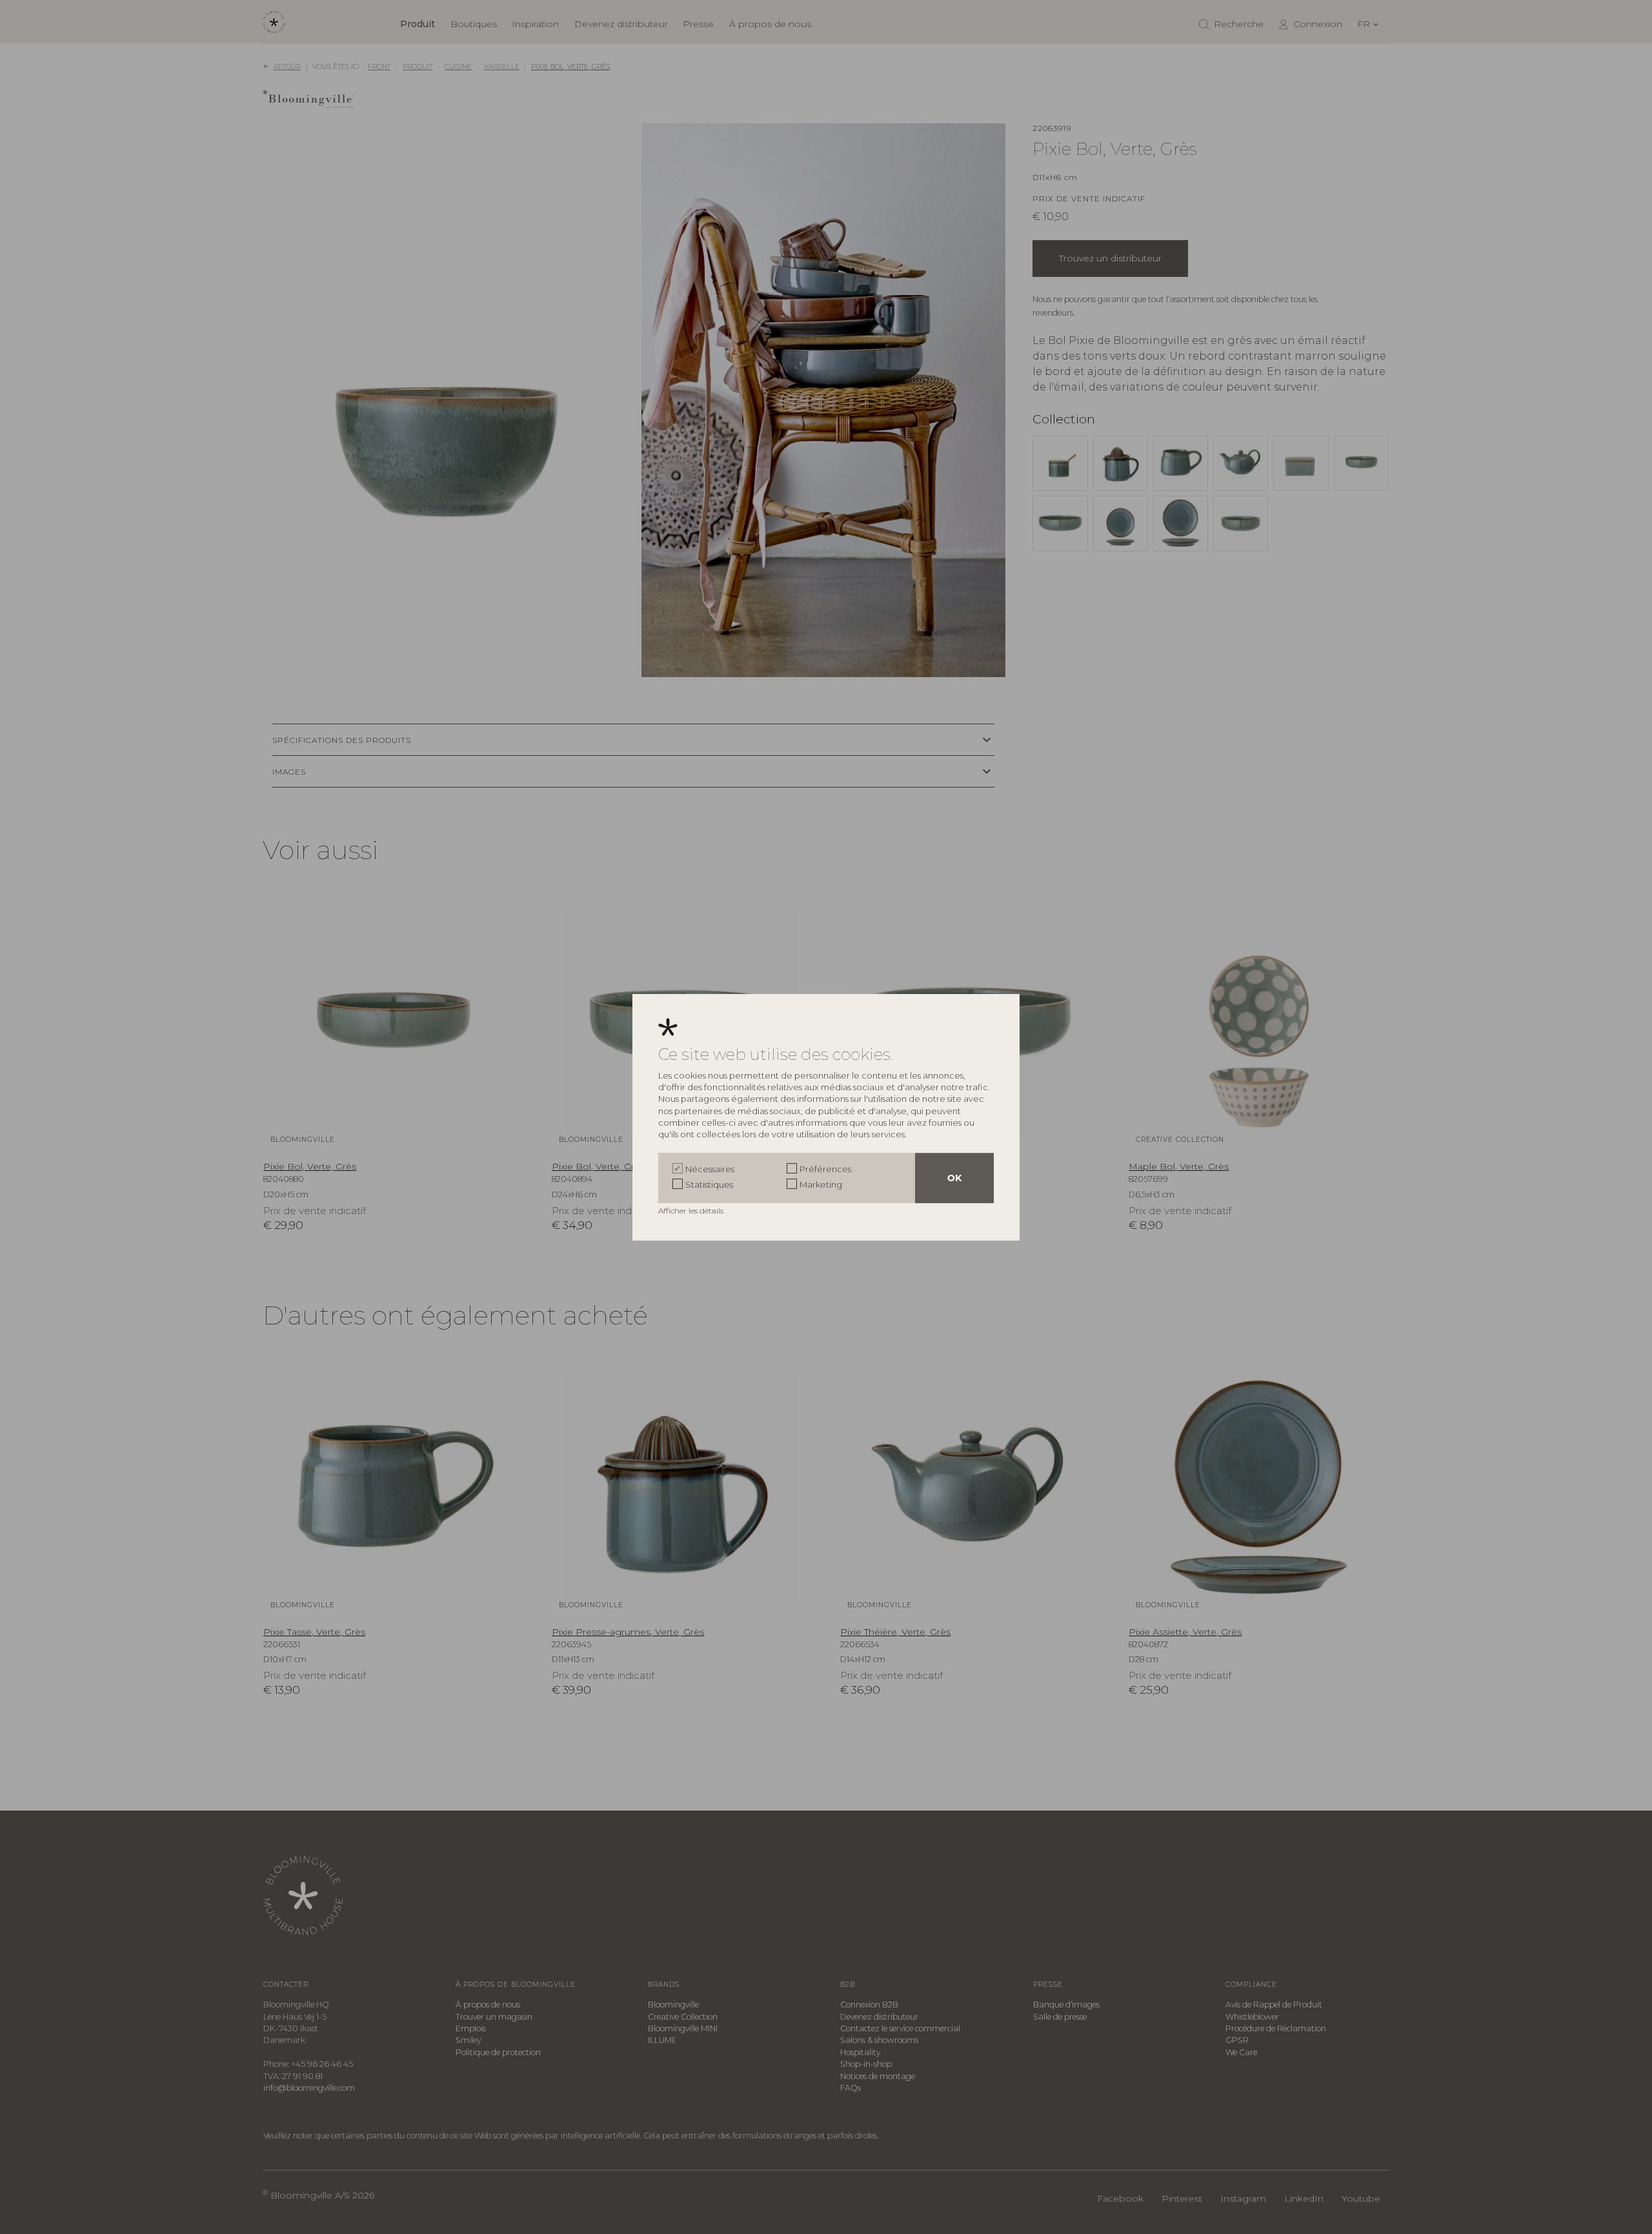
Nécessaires (710, 1169)
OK (954, 1178)
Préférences (825, 1169)
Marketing (821, 1184)
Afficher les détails (692, 1211)
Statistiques (709, 1184)
